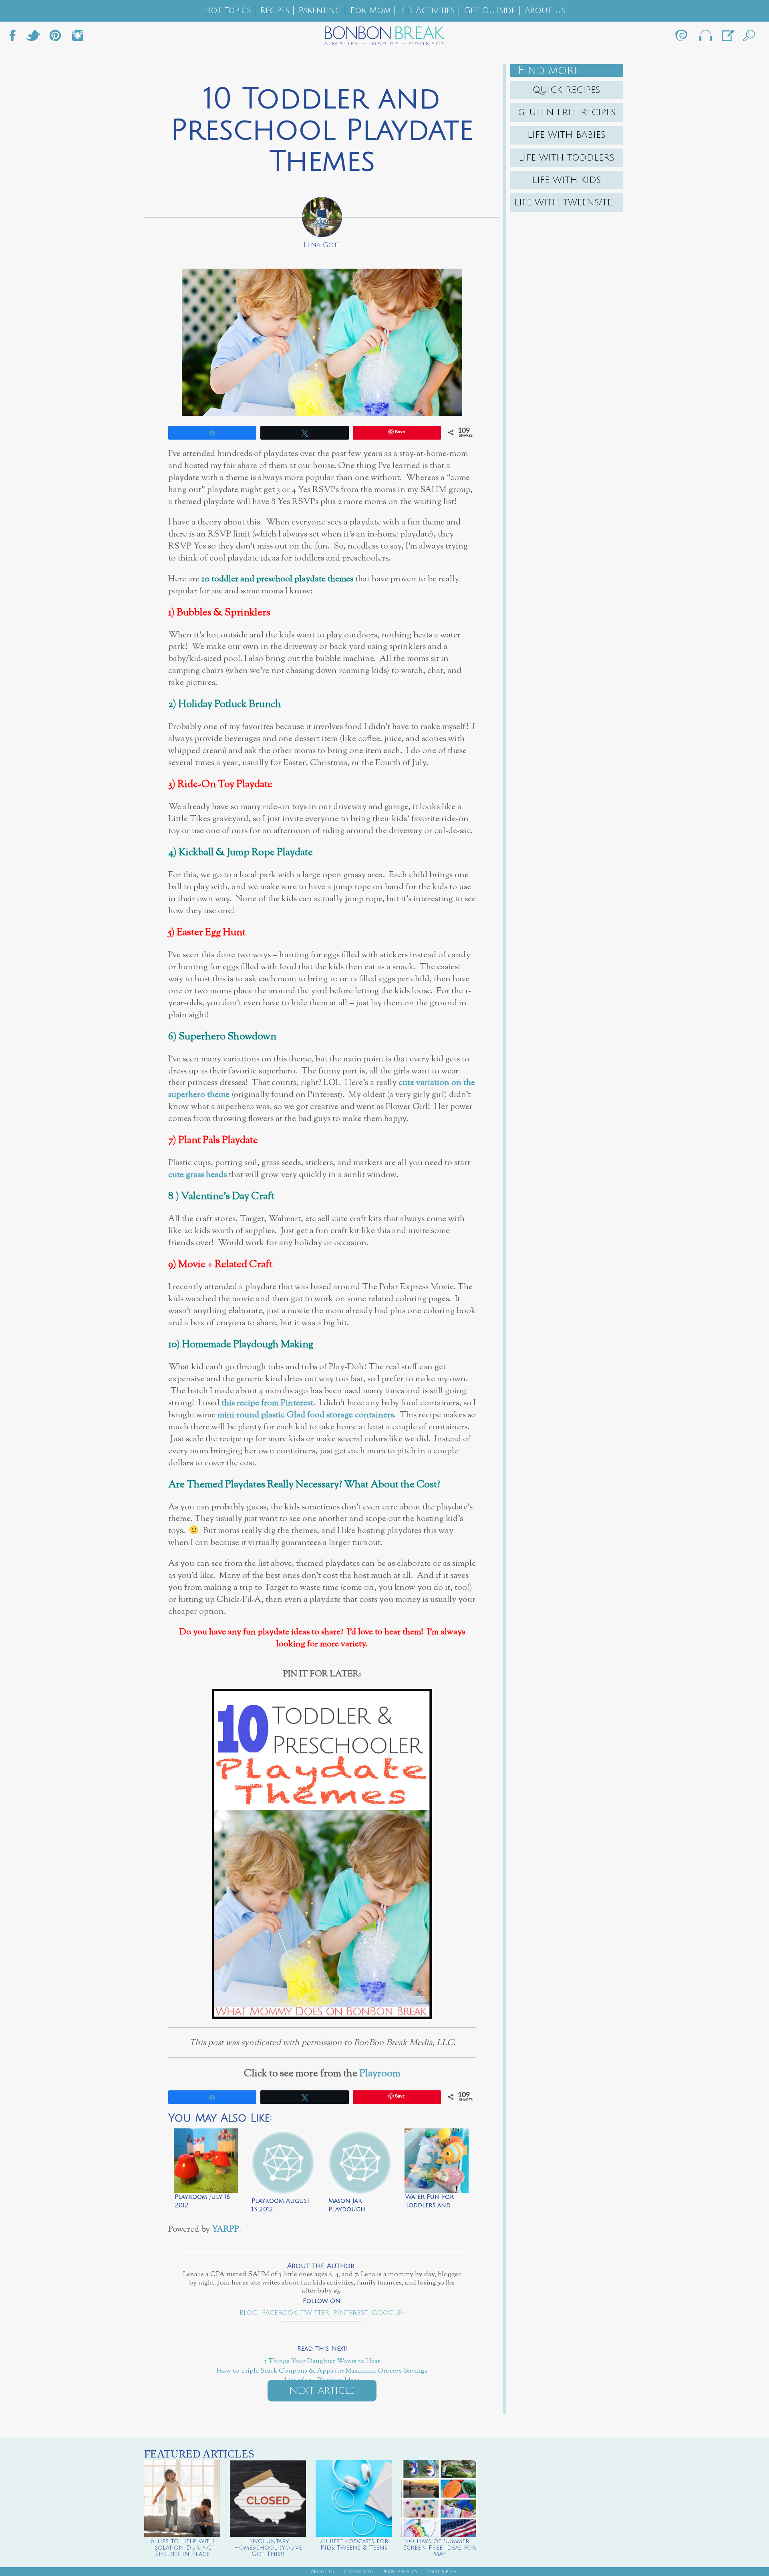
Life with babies (567, 135)
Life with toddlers (567, 158)
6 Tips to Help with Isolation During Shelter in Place (182, 2548)
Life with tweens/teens (569, 203)
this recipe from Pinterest (267, 1403)
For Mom (370, 11)
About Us (545, 11)
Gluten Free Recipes (567, 113)
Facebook (16, 38)
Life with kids (567, 180)
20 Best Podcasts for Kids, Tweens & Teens (354, 2544)
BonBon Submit (727, 38)
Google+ (388, 2313)
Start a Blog (443, 2572)
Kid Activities (427, 11)
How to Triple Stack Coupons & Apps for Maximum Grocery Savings (322, 2371)
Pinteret (55, 38)
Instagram (78, 38)
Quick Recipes (567, 90)
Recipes (275, 11)
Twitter (33, 38)
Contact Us (359, 2572)
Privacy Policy (400, 2572)
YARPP (225, 2229)
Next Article (322, 2391)
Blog (249, 2313)
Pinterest (350, 2313)
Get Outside (490, 11)
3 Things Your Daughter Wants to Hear (322, 2361)
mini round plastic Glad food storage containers (306, 1415)
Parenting (320, 11)
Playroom (380, 2074)
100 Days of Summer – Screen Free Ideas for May (440, 2548)
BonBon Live (705, 38)
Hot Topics (227, 11)
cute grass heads (197, 1175)
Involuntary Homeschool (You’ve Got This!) (268, 2548)
